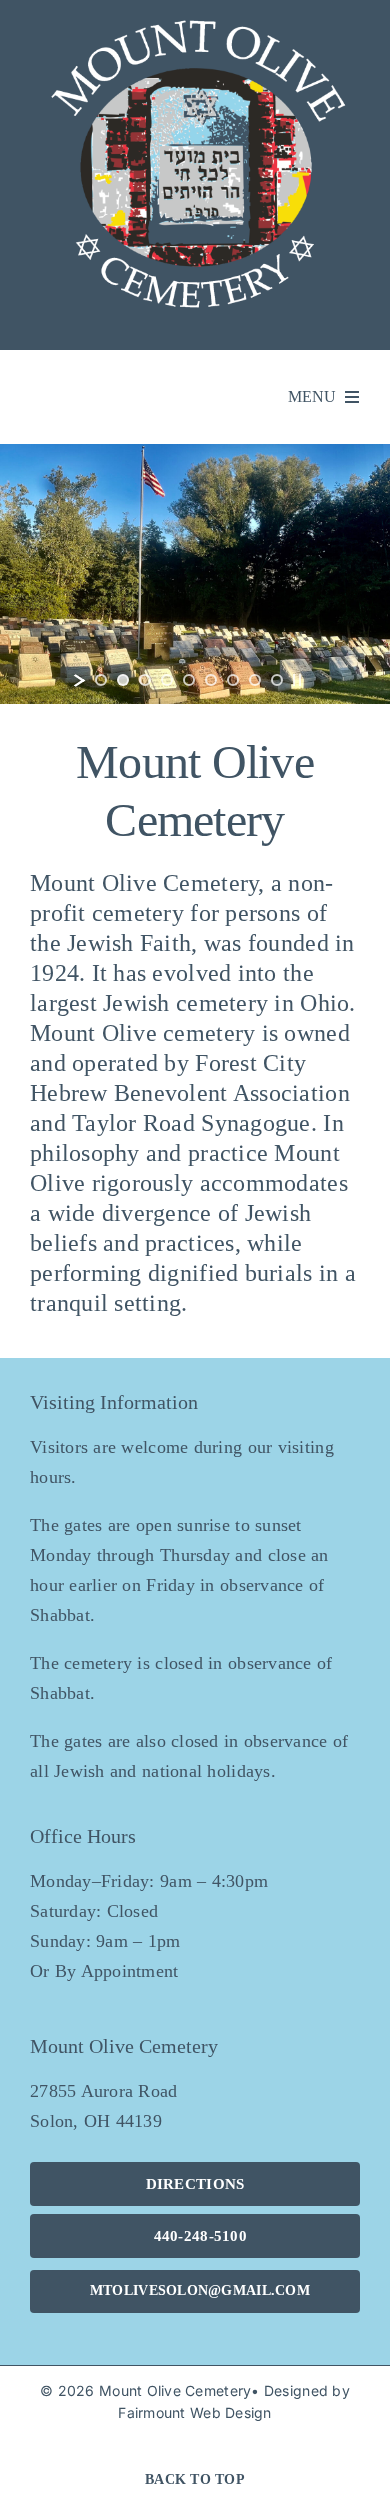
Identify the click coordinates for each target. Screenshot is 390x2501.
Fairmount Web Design (194, 2412)
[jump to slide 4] (167, 680)
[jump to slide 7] (233, 680)
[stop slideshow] (297, 680)
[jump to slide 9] (277, 680)
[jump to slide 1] (101, 680)
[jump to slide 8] (255, 680)
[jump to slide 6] (211, 680)
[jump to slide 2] (123, 680)
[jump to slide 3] (145, 680)
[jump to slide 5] (189, 680)
